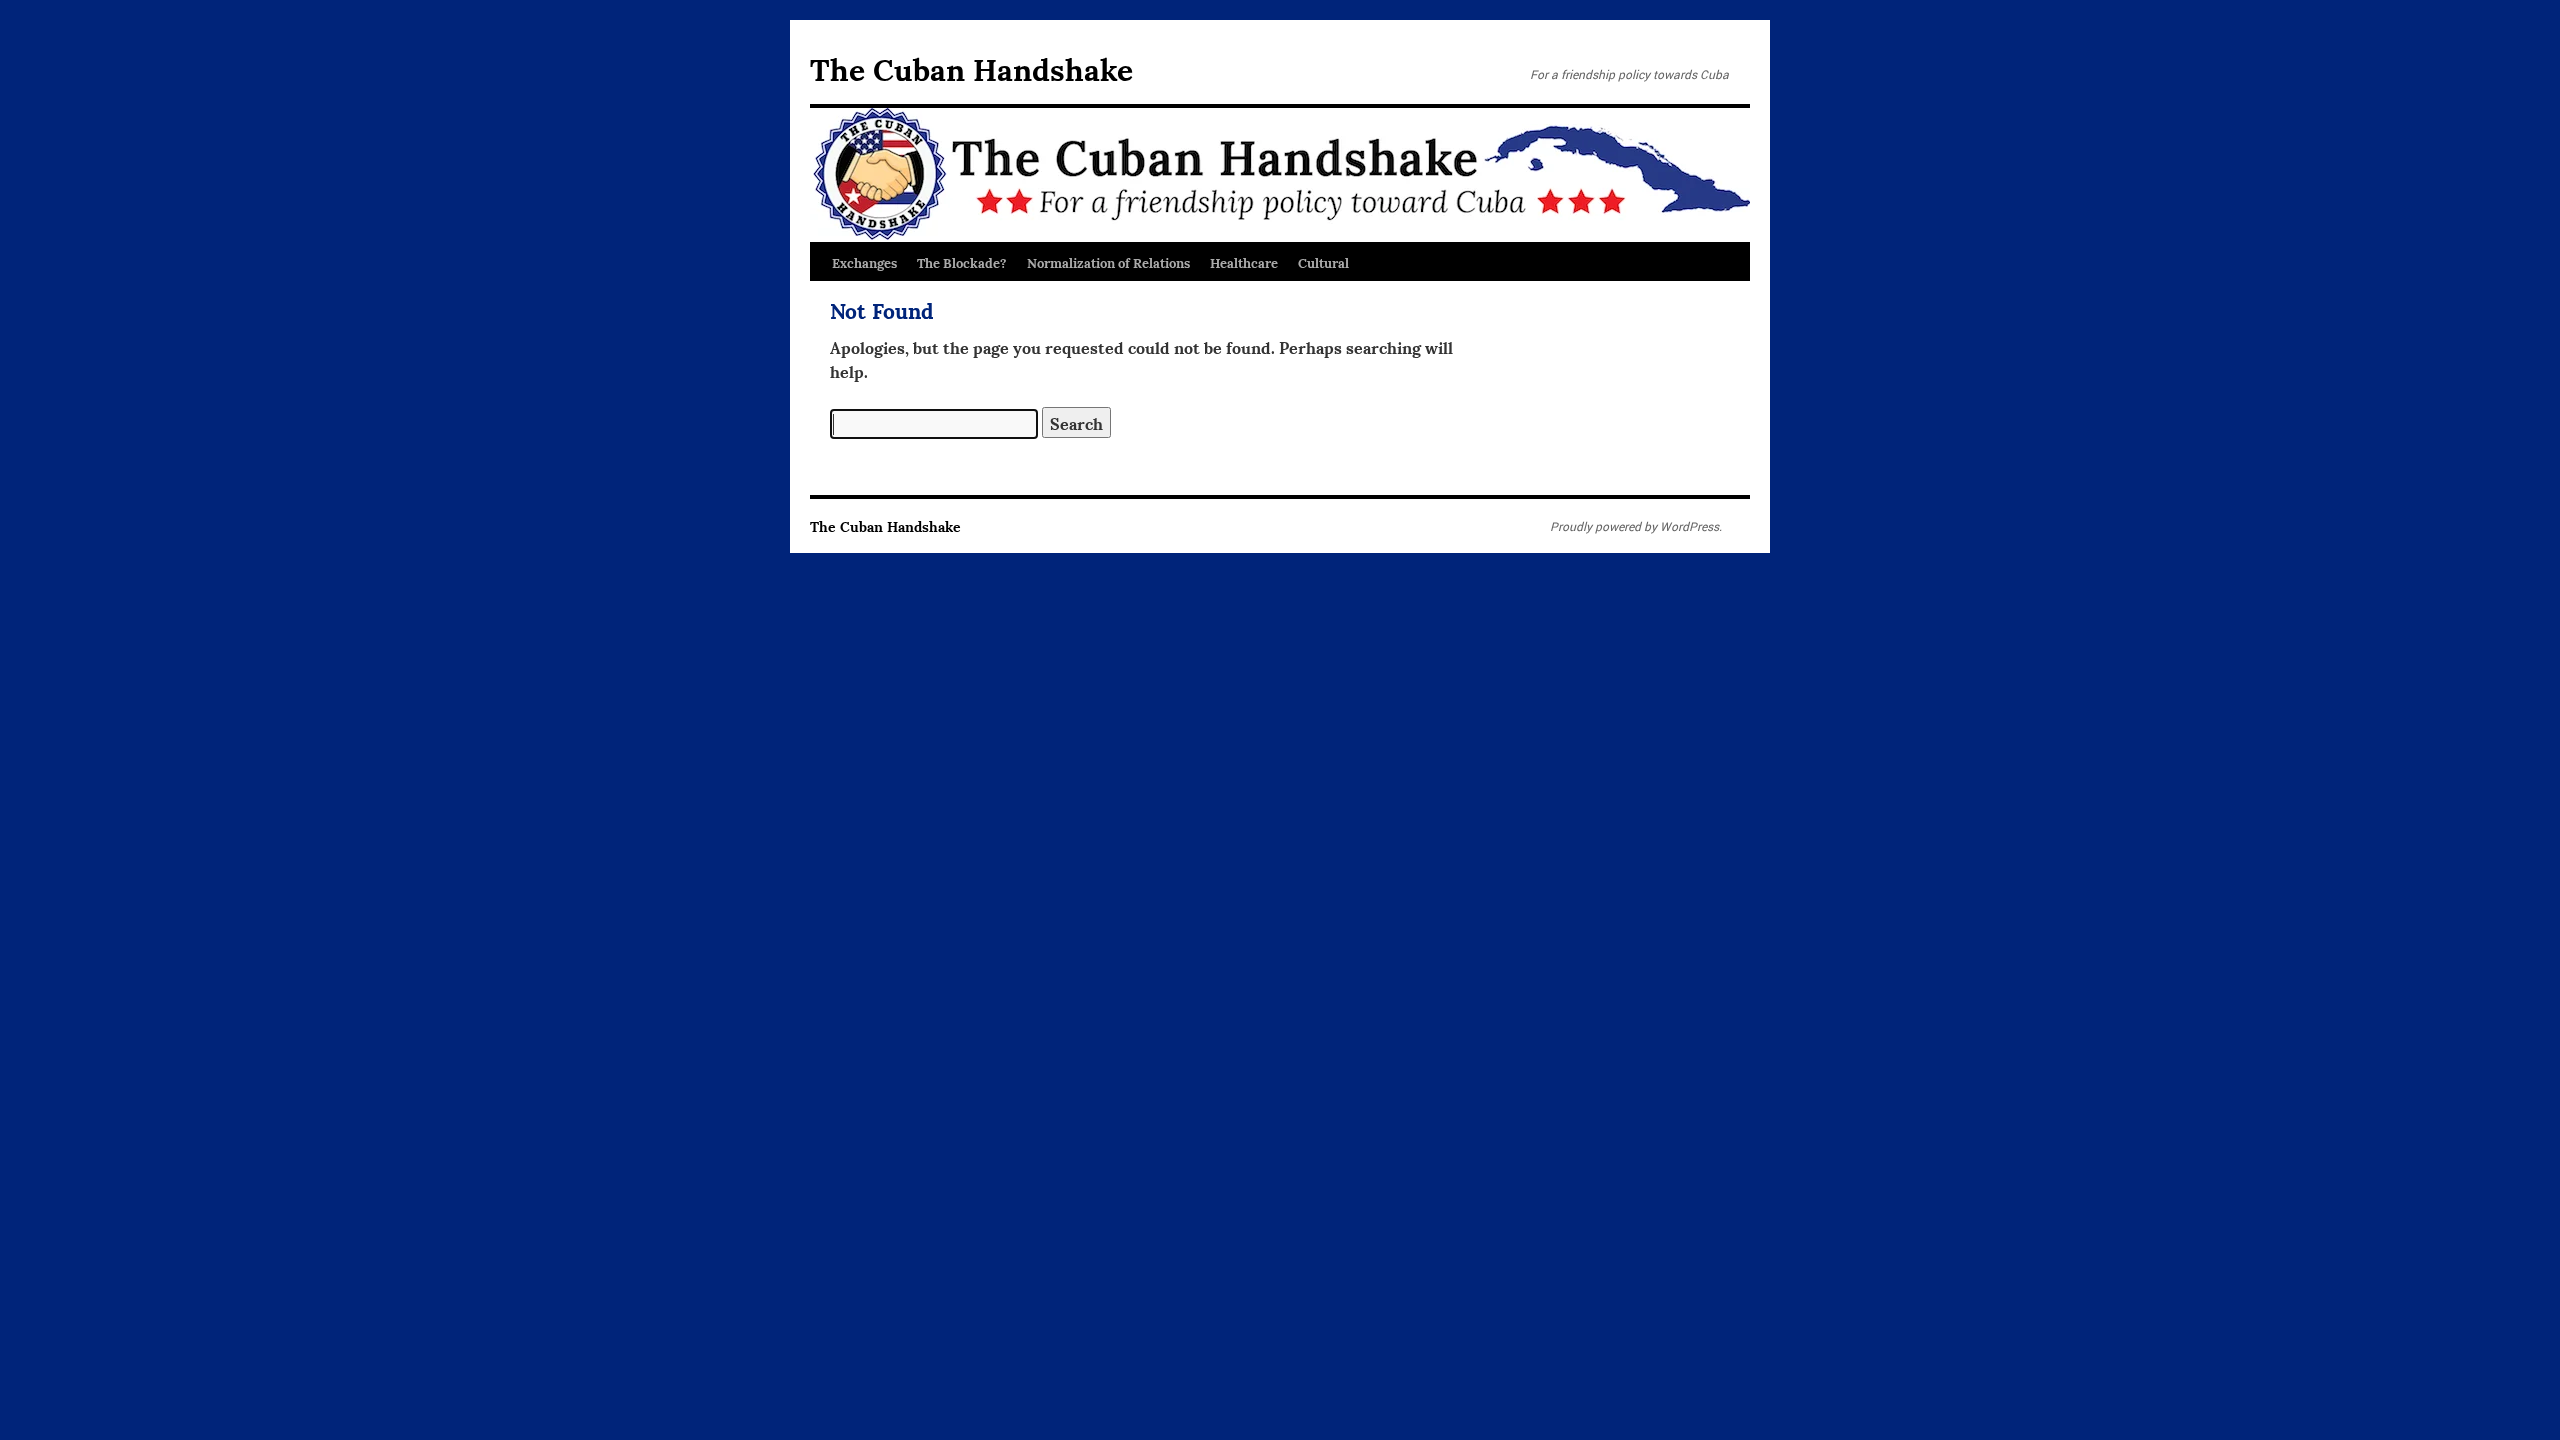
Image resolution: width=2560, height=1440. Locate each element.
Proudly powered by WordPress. (1636, 526)
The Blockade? (962, 262)
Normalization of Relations (1108, 262)
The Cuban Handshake (971, 67)
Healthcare (1244, 262)
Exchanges (864, 262)
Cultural (1323, 262)
